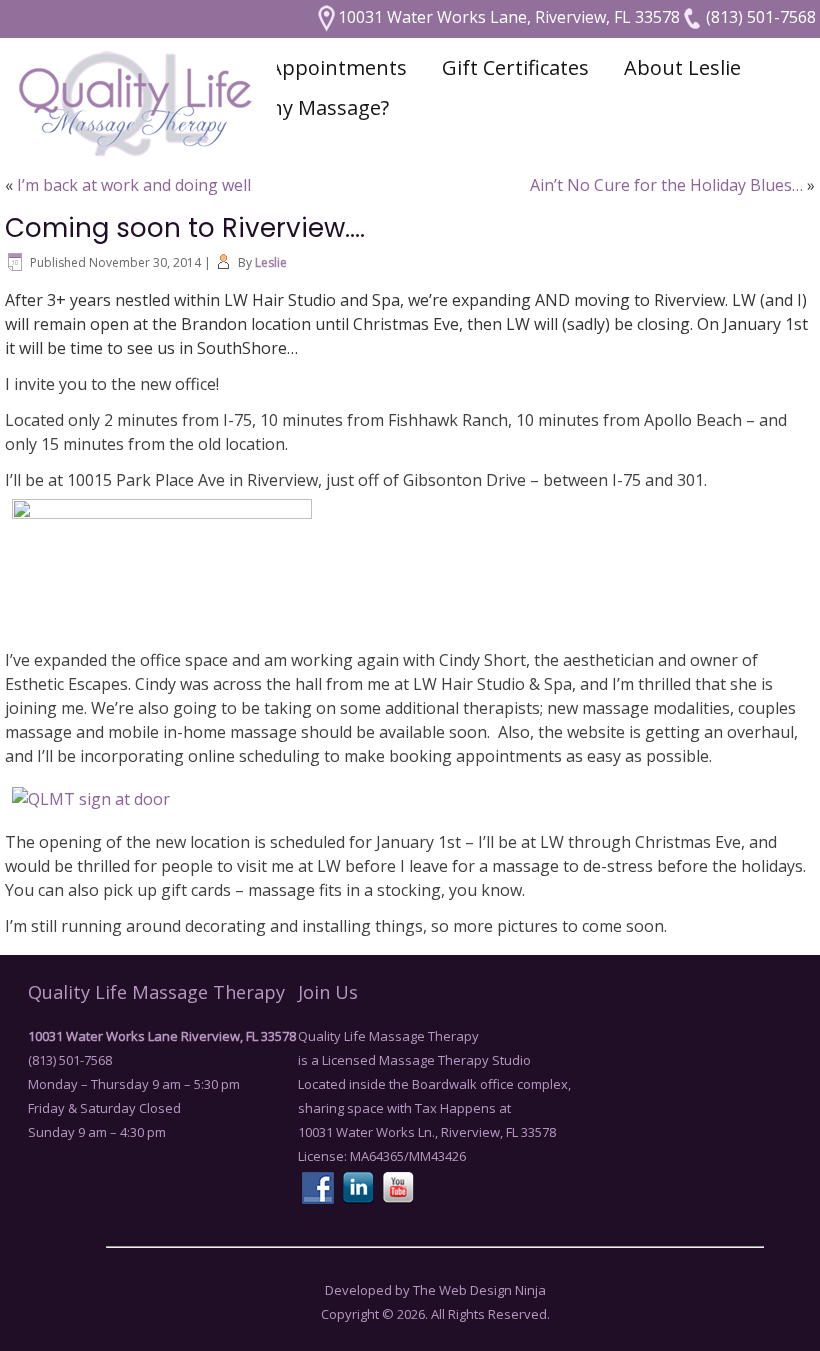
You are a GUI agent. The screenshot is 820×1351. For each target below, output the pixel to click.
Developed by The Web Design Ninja (435, 1290)
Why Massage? (320, 107)
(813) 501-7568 (759, 17)
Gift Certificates (515, 67)
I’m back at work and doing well (134, 185)
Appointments (338, 67)
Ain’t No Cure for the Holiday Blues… (666, 185)
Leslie (271, 262)
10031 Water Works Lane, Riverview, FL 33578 (509, 17)
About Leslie (682, 67)
